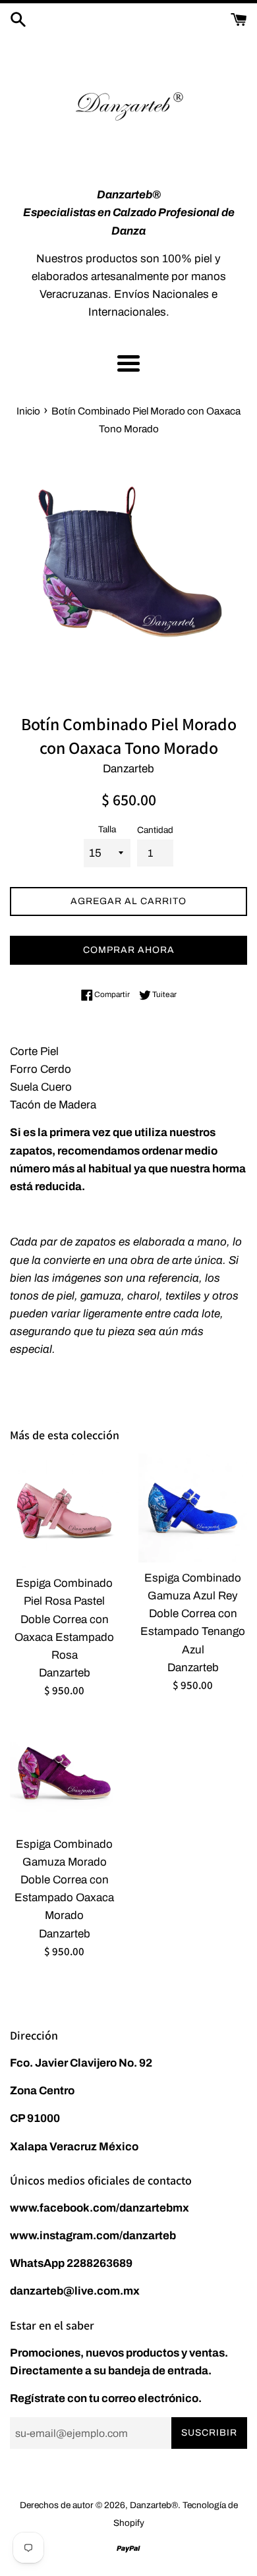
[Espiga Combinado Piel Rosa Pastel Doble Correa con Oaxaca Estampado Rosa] (64, 1511)
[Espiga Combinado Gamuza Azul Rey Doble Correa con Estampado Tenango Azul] (193, 1508)
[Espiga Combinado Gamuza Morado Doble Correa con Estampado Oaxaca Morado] (64, 1774)
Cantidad (155, 830)
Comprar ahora (129, 950)
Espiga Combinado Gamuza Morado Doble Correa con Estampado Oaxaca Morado (64, 1880)
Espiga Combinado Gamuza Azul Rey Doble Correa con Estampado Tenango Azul (193, 1614)
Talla (107, 829)
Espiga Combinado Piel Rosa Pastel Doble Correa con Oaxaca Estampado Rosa (64, 1619)
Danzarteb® (154, 2505)
